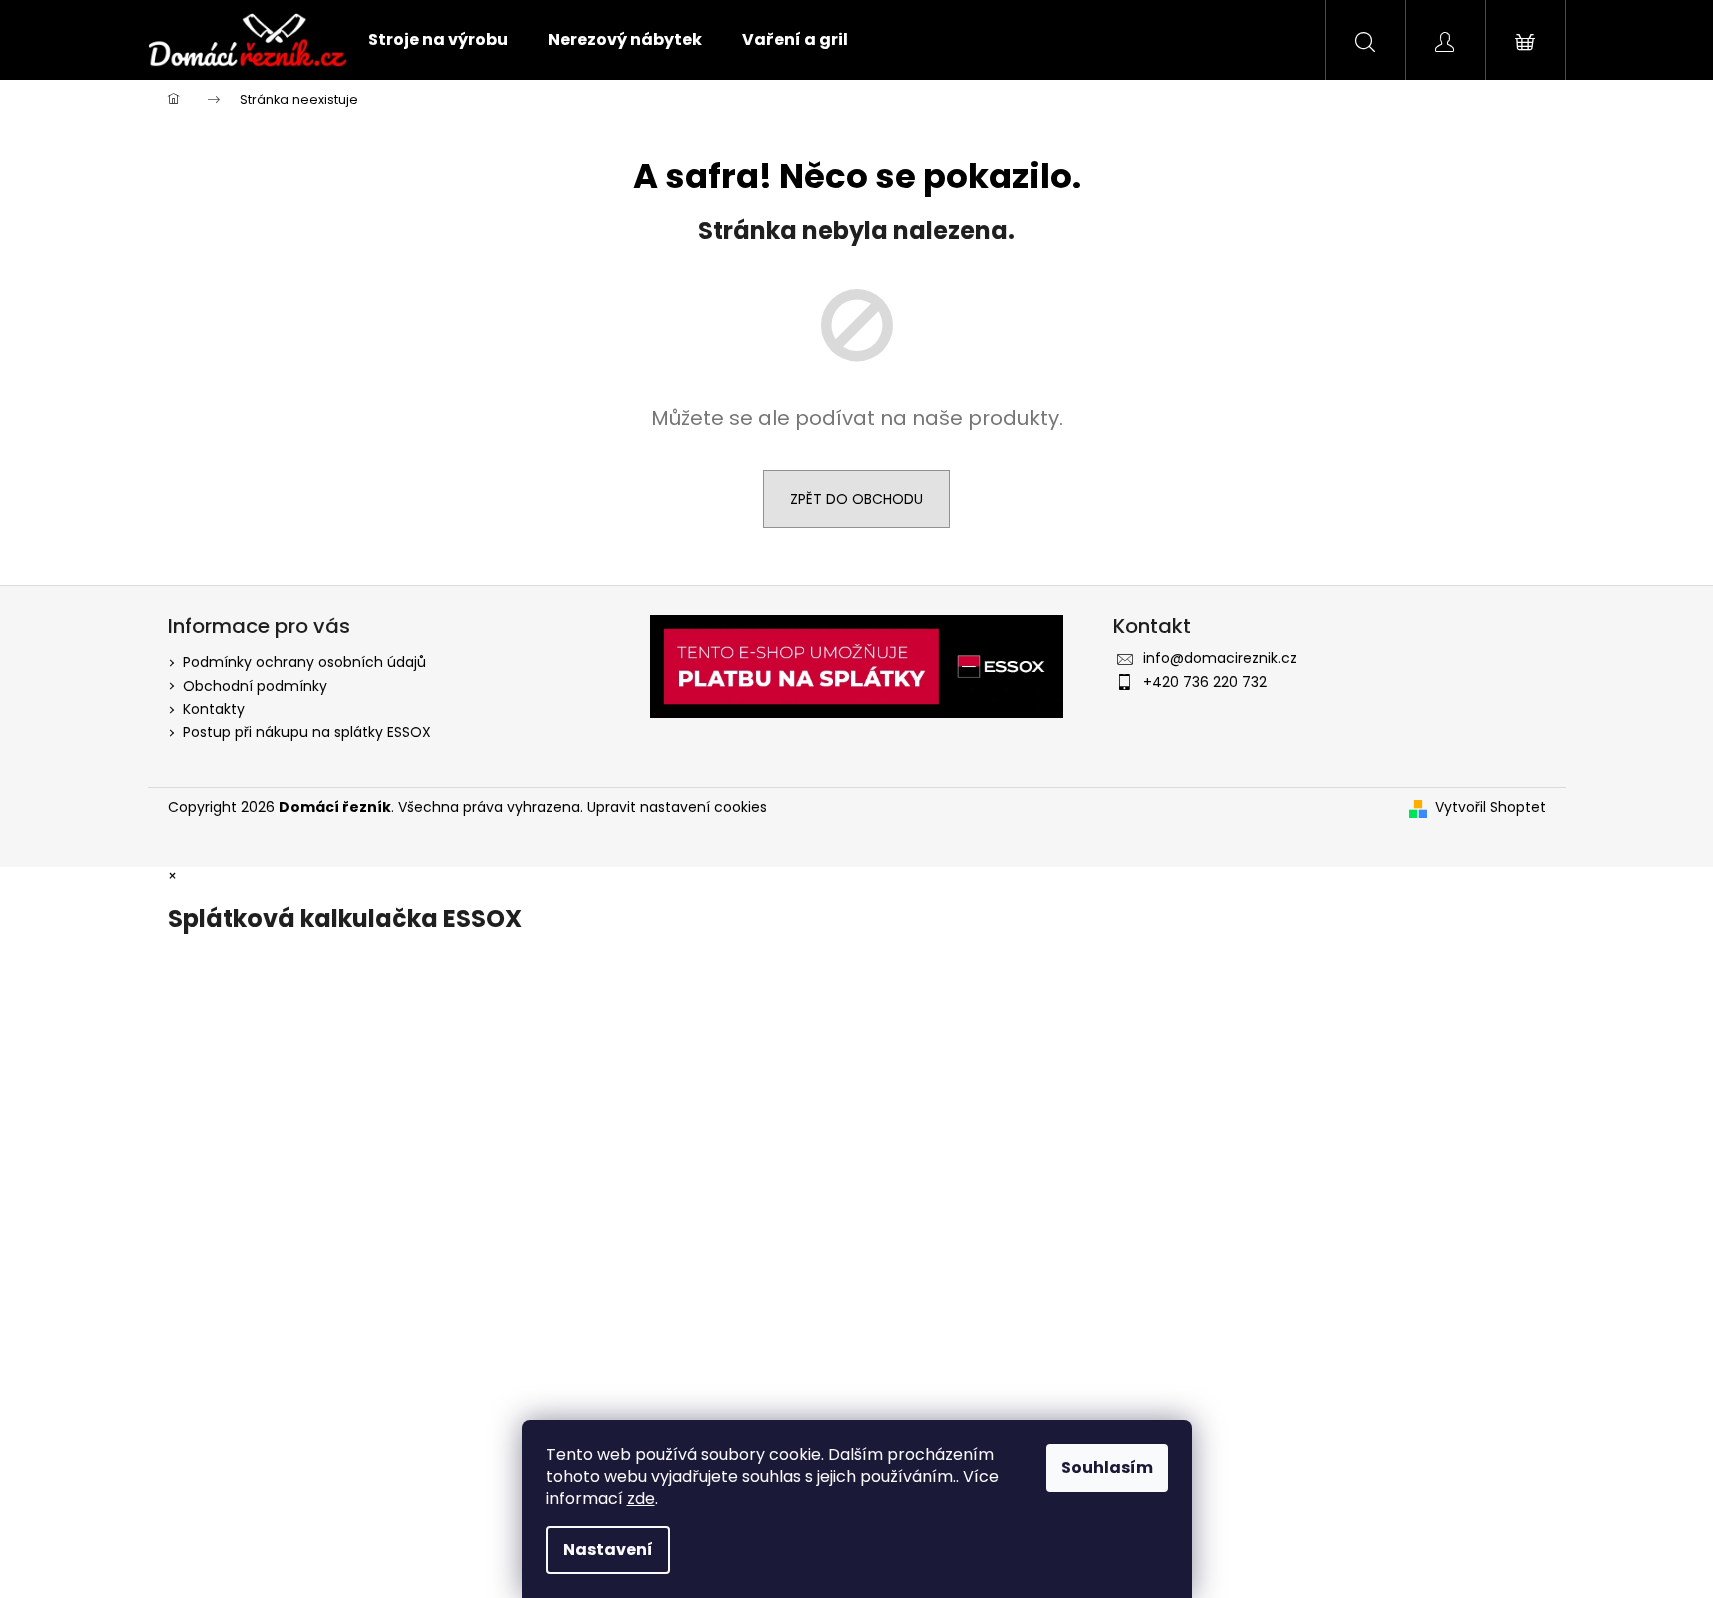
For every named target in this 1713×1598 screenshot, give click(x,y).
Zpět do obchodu (856, 499)
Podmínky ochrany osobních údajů (304, 662)
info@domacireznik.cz (1220, 658)
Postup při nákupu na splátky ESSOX (307, 732)
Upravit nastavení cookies (677, 807)
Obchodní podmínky (255, 686)
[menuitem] (438, 40)
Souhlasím (1107, 1467)
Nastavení (608, 1549)
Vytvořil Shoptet (1490, 807)
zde (641, 1498)
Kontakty (214, 709)
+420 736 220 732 (1205, 682)
